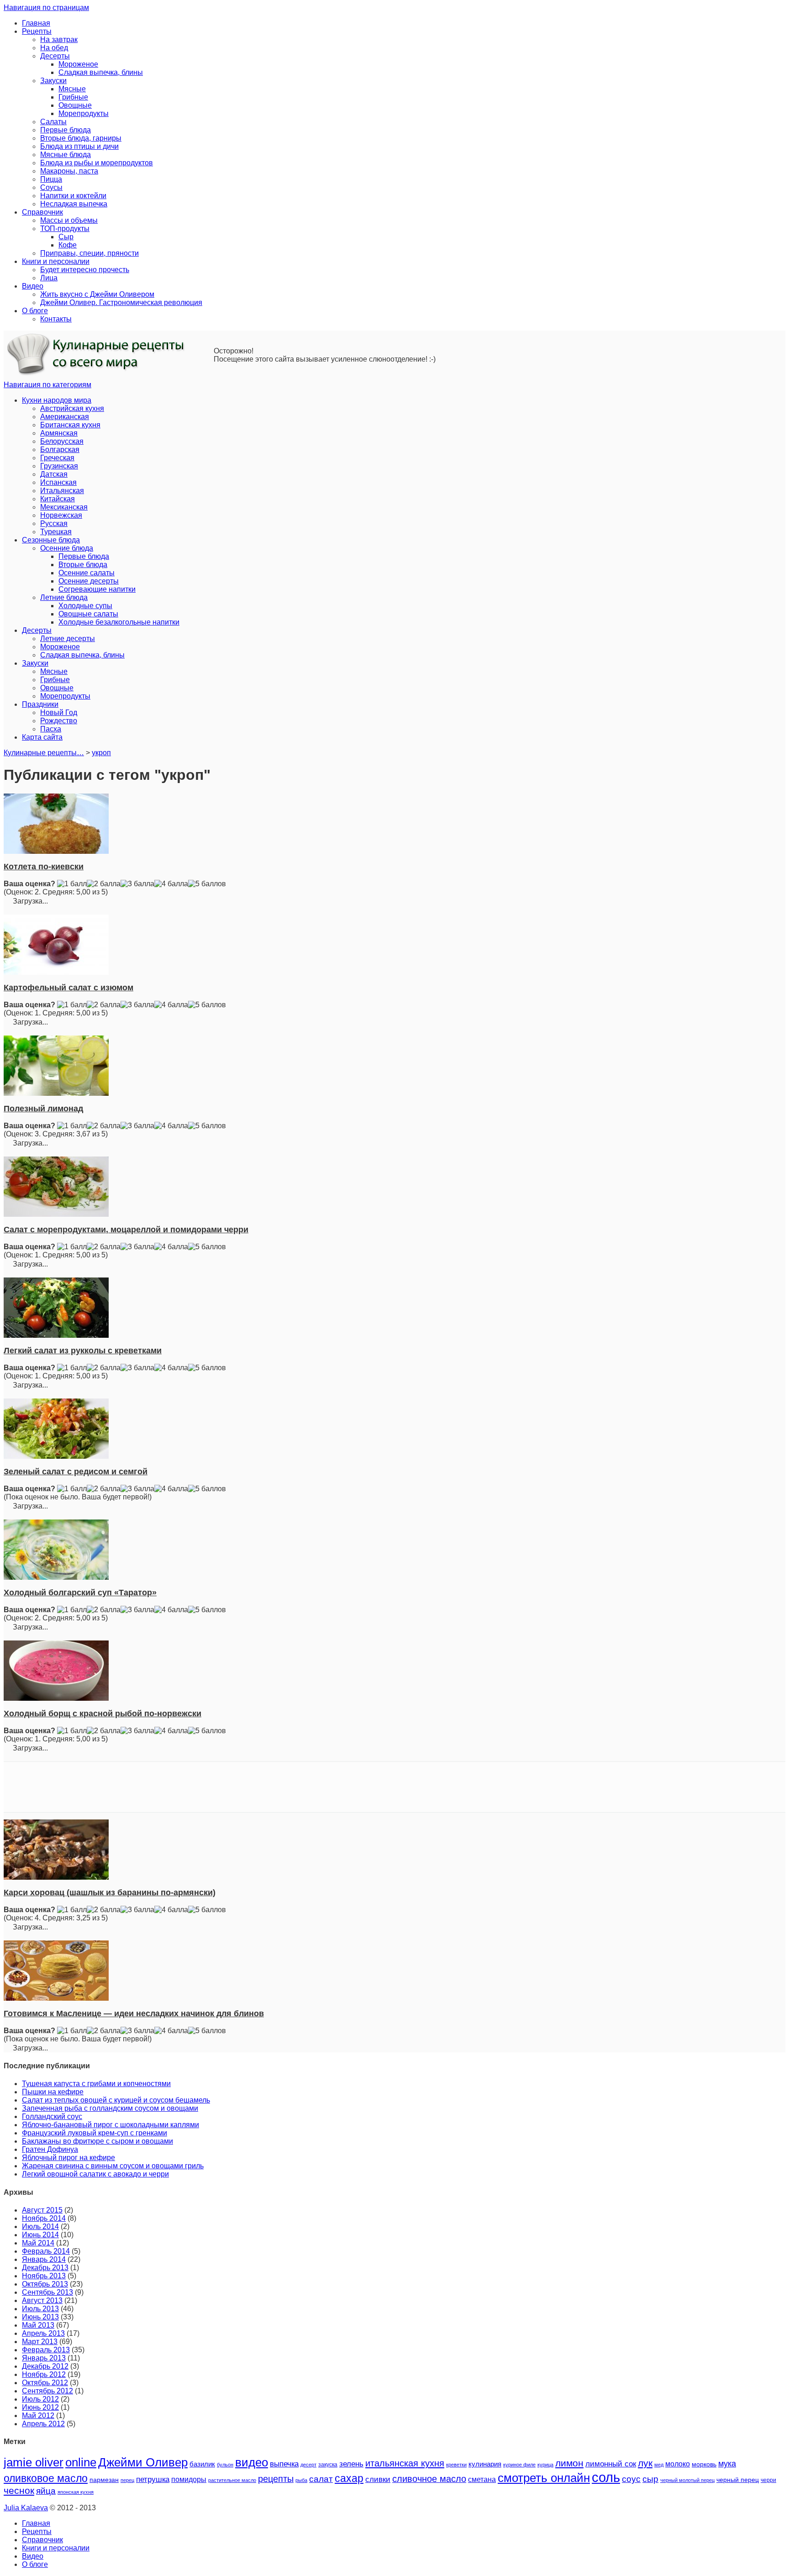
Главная (36, 23)
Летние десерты (68, 639)
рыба (301, 2480)
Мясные (72, 89)
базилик (202, 2464)
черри (768, 2480)
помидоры (189, 2479)
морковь (704, 2464)
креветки (456, 2465)
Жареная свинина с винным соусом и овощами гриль (113, 2166)
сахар (349, 2478)
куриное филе (519, 2465)
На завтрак (59, 39)
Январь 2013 (44, 2358)
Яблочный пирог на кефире (68, 2158)
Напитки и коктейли (73, 196)
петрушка (153, 2479)
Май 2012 (38, 2416)
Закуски (53, 81)
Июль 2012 (40, 2399)
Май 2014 (38, 2243)
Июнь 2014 (40, 2235)
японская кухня (76, 2492)
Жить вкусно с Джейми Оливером (97, 294)
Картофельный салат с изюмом (68, 988)
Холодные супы (85, 606)
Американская (65, 417)
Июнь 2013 (40, 2317)
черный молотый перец (687, 2480)
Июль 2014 (40, 2226)
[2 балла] (104, 884)
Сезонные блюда (51, 540)
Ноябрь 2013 (44, 2276)
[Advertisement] (394, 1787)
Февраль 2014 (46, 2251)
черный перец (738, 2480)
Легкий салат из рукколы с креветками (83, 1351)
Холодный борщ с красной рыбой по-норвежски (103, 1714)
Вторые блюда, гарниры (81, 138)
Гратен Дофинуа (50, 2149)
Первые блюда (66, 130)
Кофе (68, 245)
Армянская (59, 433)
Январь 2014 (44, 2259)
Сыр (66, 237)
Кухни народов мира (57, 400)
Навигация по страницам (46, 8)
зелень (351, 2464)
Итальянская (62, 491)
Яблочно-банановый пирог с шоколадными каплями (110, 2125)
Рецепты (37, 31)
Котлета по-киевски (44, 867)
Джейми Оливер (143, 2462)
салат (321, 2479)
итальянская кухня (405, 2463)
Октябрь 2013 (45, 2284)
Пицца (51, 179)
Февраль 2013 (46, 2350)
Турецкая (56, 532)
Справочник (42, 212)
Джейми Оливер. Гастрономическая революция (121, 302)
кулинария (485, 2464)
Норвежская (61, 515)
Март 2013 (40, 2342)
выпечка (284, 2464)
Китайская (58, 499)
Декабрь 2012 (45, 2366)
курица (545, 2465)
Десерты (55, 56)
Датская (54, 474)
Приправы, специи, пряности (89, 253)
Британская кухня (70, 425)
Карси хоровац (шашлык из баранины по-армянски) (110, 1893)
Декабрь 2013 (45, 2268)
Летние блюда (64, 597)
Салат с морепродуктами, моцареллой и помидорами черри (126, 1230)
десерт (308, 2465)
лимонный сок (611, 2464)
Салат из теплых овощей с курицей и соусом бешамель (116, 2100)
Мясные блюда (66, 155)
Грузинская (59, 466)
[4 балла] (171, 884)
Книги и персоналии (56, 261)
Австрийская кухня (72, 408)
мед (659, 2465)
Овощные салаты (88, 614)
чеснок (19, 2491)
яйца (46, 2491)
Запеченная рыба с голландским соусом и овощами (110, 2108)
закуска (328, 2465)
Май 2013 (38, 2325)
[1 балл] (72, 884)
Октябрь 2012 (45, 2383)
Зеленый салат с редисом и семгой (76, 1472)
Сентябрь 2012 (47, 2391)
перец (127, 2480)
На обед (54, 48)
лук (645, 2463)
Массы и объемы (69, 220)
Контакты (56, 319)
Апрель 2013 (43, 2333)
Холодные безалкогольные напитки (119, 622)
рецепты (276, 2479)
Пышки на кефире (53, 2092)
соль (606, 2477)
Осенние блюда (67, 548)
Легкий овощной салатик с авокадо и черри (95, 2174)
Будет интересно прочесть (85, 270)
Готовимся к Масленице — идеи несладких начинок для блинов (134, 2013)
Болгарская (60, 449)
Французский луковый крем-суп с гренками (95, 2133)
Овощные (75, 105)
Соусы (51, 187)
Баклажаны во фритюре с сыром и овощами (97, 2141)
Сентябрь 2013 (47, 2292)
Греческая (57, 458)
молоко (678, 2464)
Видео (33, 286)
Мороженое (78, 64)
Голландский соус (52, 2116)
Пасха (51, 729)
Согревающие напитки (97, 589)
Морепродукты (84, 113)
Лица (49, 278)
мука (727, 2463)
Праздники (40, 704)
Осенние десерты (89, 581)
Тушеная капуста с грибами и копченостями (96, 2084)
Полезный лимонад (43, 1109)
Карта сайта (42, 737)
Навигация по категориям (47, 385)
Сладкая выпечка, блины (101, 72)
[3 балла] (137, 884)
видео (252, 2462)
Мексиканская (64, 507)
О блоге (35, 311)
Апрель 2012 (43, 2424)
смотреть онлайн (544, 2478)
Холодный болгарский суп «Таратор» (80, 1593)
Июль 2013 (40, 2309)
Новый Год (59, 712)
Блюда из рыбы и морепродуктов (97, 163)
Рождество (59, 721)
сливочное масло (429, 2479)
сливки (378, 2479)
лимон (569, 2463)
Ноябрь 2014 (44, 2218)
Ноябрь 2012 (44, 2374)
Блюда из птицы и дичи (79, 146)
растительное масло (232, 2480)
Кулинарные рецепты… (44, 753)
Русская (54, 523)
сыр (650, 2479)
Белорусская (62, 441)
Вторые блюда (83, 565)
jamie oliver (34, 2462)
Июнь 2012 (40, 2407)
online (81, 2462)
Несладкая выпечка (74, 204)
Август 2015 (42, 2210)
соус (631, 2479)
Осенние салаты (87, 573)
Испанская (58, 482)
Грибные (73, 97)
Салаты (53, 122)
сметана (482, 2479)
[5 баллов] (207, 884)
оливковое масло (46, 2478)
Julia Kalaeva (26, 2508)
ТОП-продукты (65, 229)
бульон (225, 2465)
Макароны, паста (69, 171)
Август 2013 (42, 2300)
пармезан (104, 2480)
